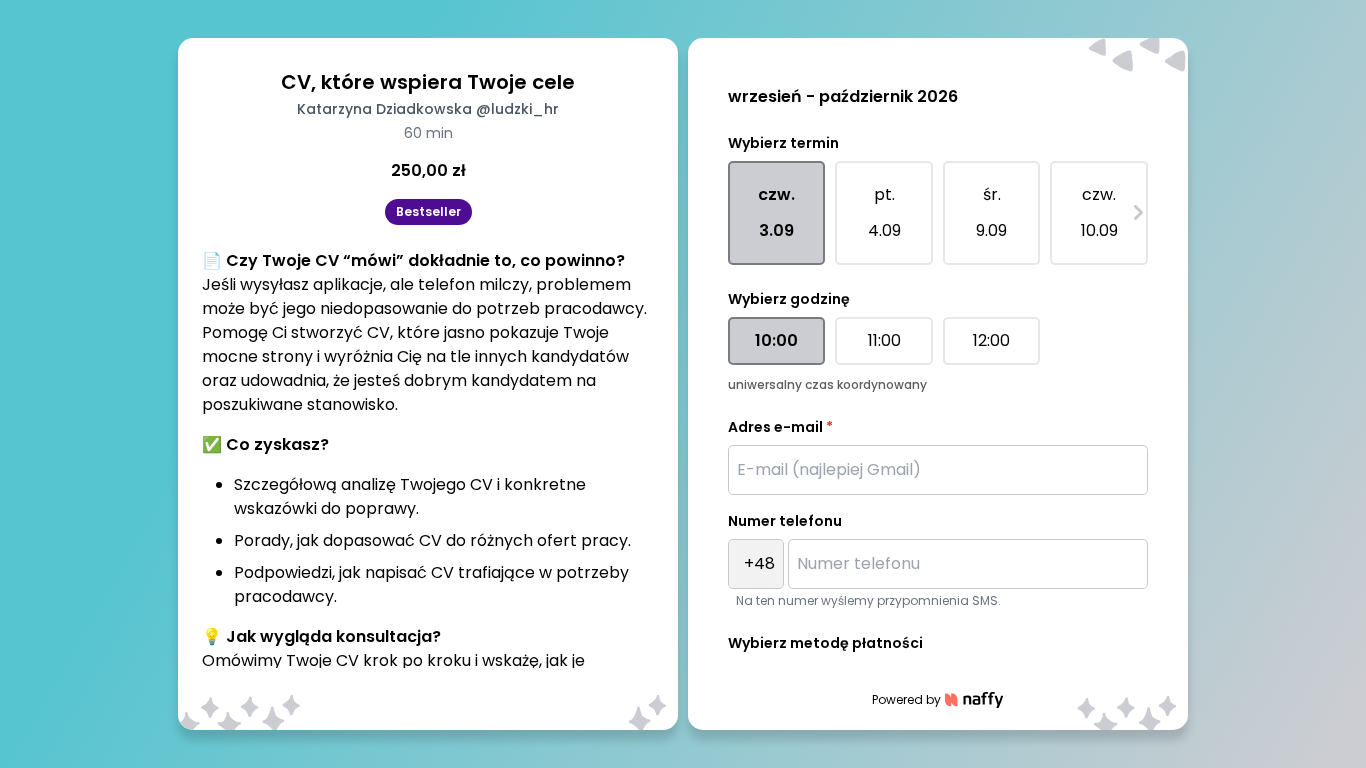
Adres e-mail (780, 427)
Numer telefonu (785, 521)
